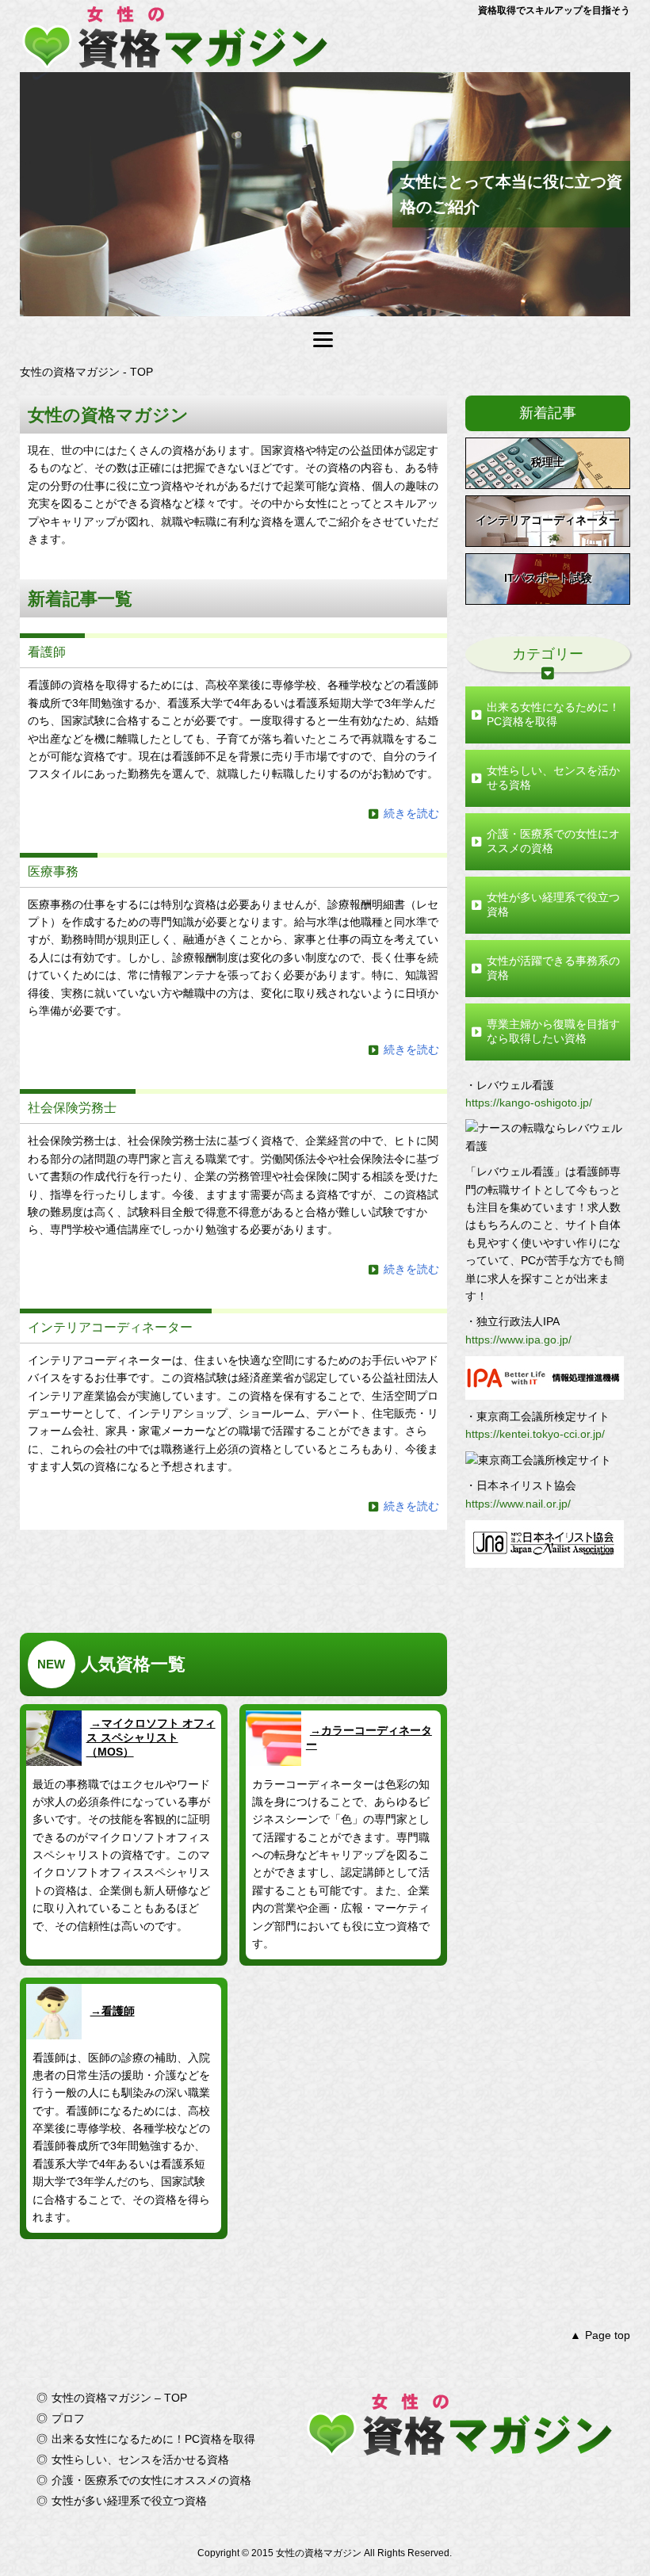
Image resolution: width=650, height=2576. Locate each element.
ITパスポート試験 (548, 578)
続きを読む (411, 813)
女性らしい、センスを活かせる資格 (553, 778)
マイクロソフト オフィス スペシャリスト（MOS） (151, 1737)
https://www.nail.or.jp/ (518, 1504)
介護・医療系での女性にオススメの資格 (553, 841)
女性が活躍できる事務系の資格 (553, 968)
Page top (608, 2335)
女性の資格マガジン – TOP (119, 2398)
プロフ (68, 2418)
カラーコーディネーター (369, 1737)
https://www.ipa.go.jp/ (518, 1340)
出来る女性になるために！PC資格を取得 (553, 714)
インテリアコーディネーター (548, 520)
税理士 (548, 462)
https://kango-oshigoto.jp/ (529, 1103)
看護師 (118, 2011)
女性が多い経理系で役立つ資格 (553, 904)
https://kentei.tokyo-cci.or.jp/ (535, 1434)
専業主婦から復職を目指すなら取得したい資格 (553, 1031)
